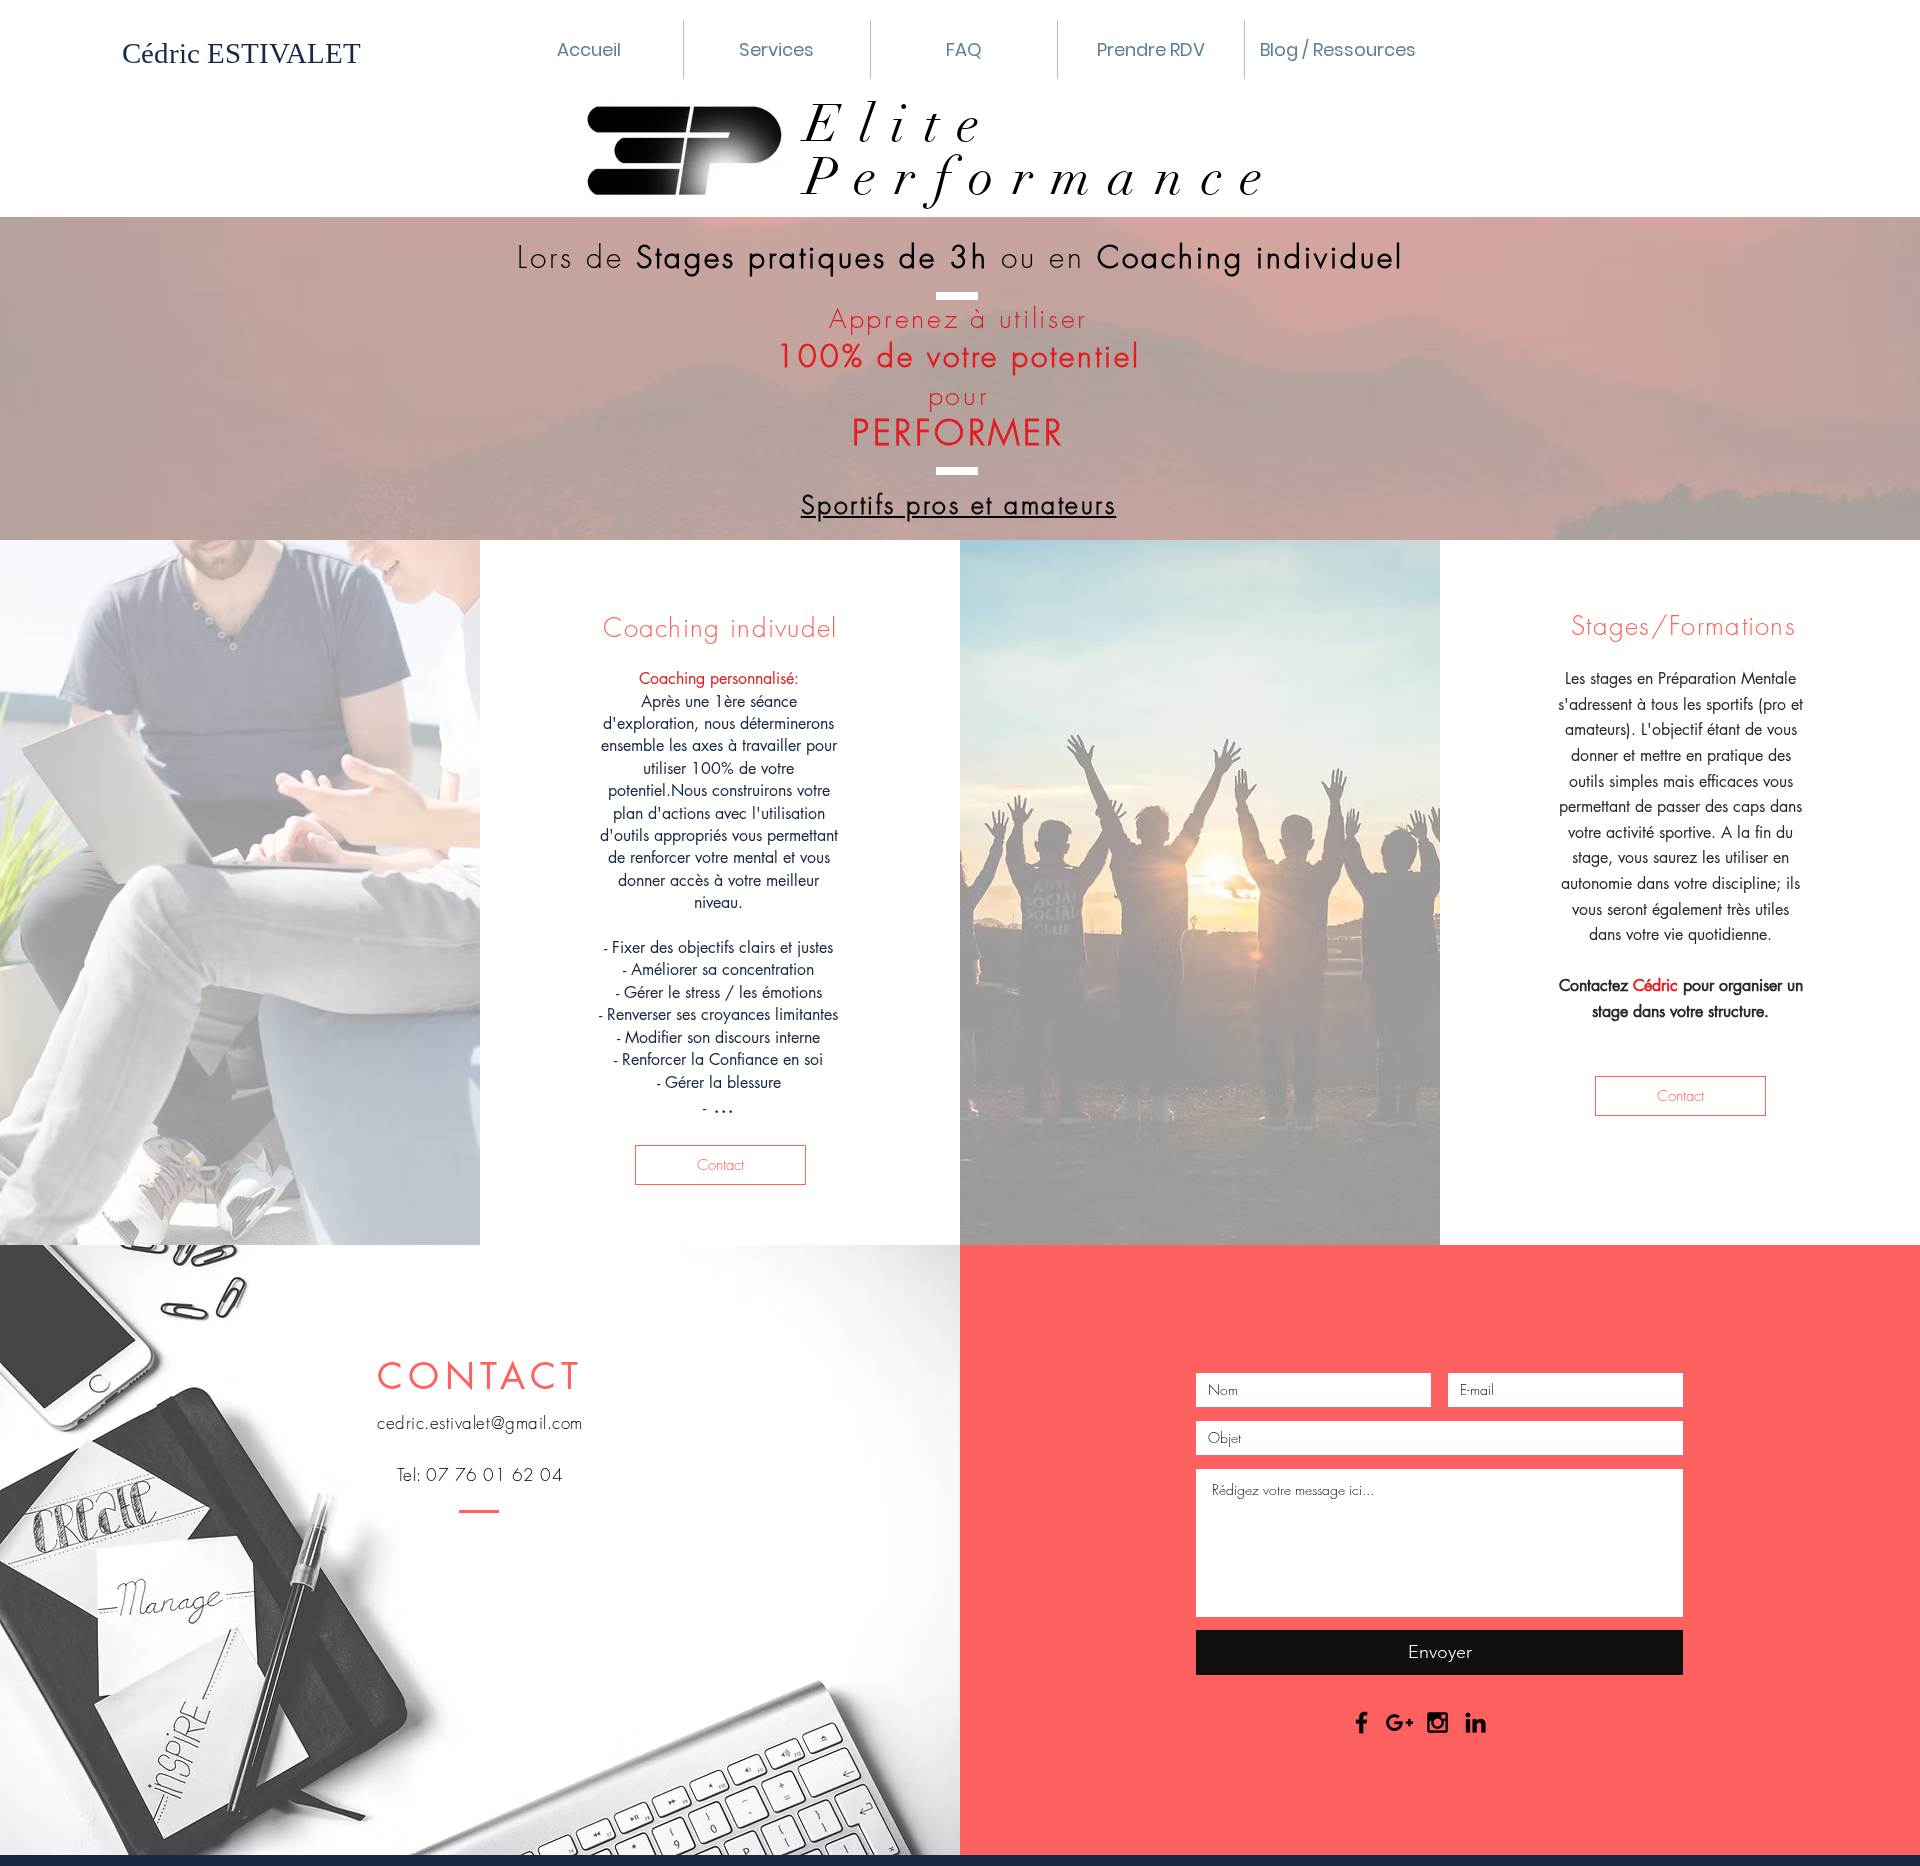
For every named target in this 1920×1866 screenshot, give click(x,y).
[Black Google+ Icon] (1399, 1722)
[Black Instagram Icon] (1437, 1722)
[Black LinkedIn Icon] (1475, 1722)
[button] (777, 49)
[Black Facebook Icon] (1361, 1722)
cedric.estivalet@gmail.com (479, 1422)
